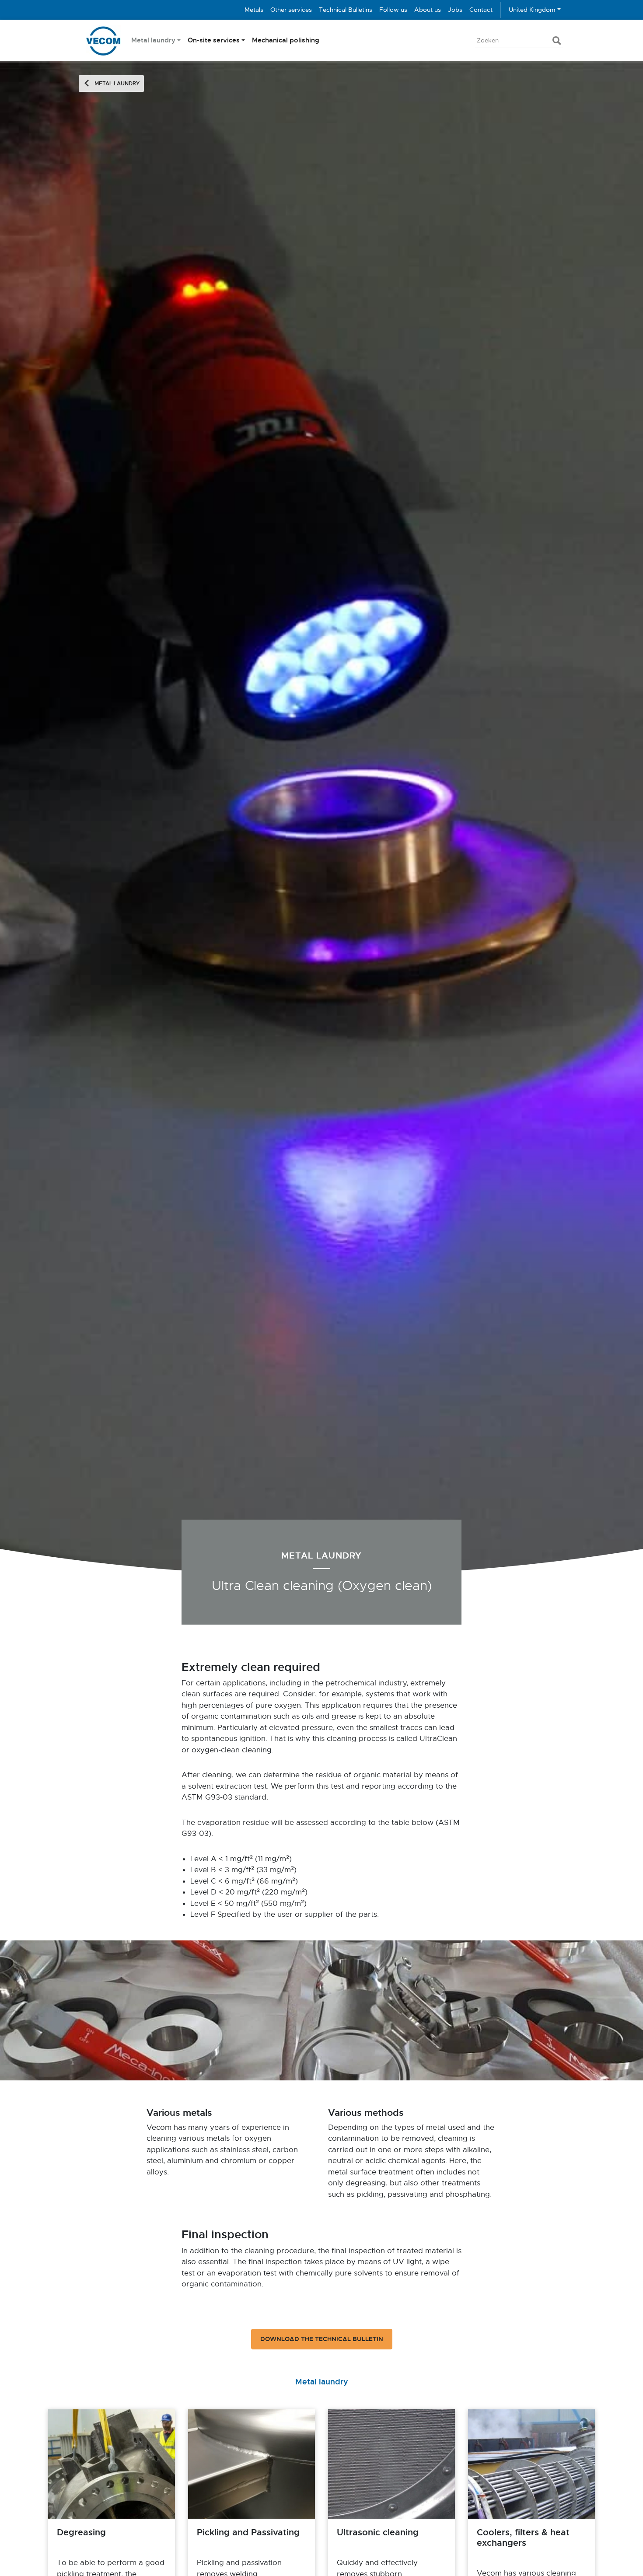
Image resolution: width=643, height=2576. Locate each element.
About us (428, 10)
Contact (481, 10)
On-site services (214, 40)
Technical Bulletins (346, 10)
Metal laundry (153, 40)
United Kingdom (532, 10)
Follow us (393, 10)
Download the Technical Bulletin (322, 2339)
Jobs (455, 10)
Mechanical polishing (286, 40)
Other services (291, 10)
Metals (254, 10)
